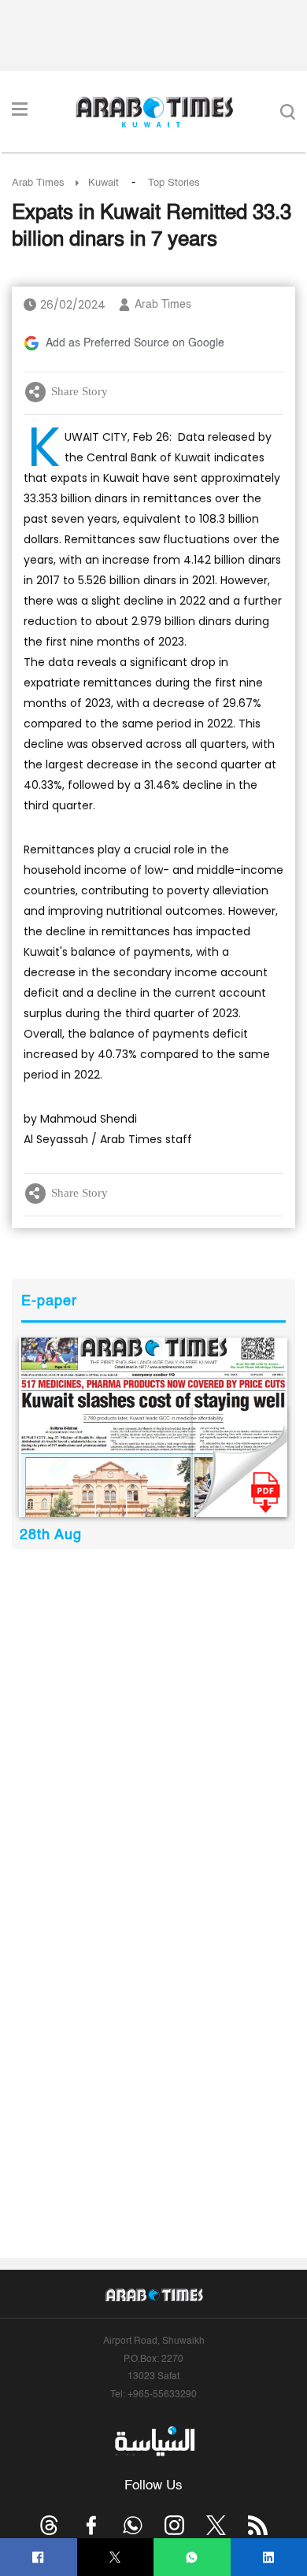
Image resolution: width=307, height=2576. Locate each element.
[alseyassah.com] (154, 2441)
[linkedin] (269, 2557)
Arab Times (38, 183)
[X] (115, 2557)
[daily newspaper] (153, 1427)
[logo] (154, 112)
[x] (216, 2525)
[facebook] (38, 2557)
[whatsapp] (192, 2557)
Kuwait (104, 183)
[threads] (49, 2525)
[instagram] (174, 2525)
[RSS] (258, 2525)
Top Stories (174, 183)
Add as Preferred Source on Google (135, 343)
